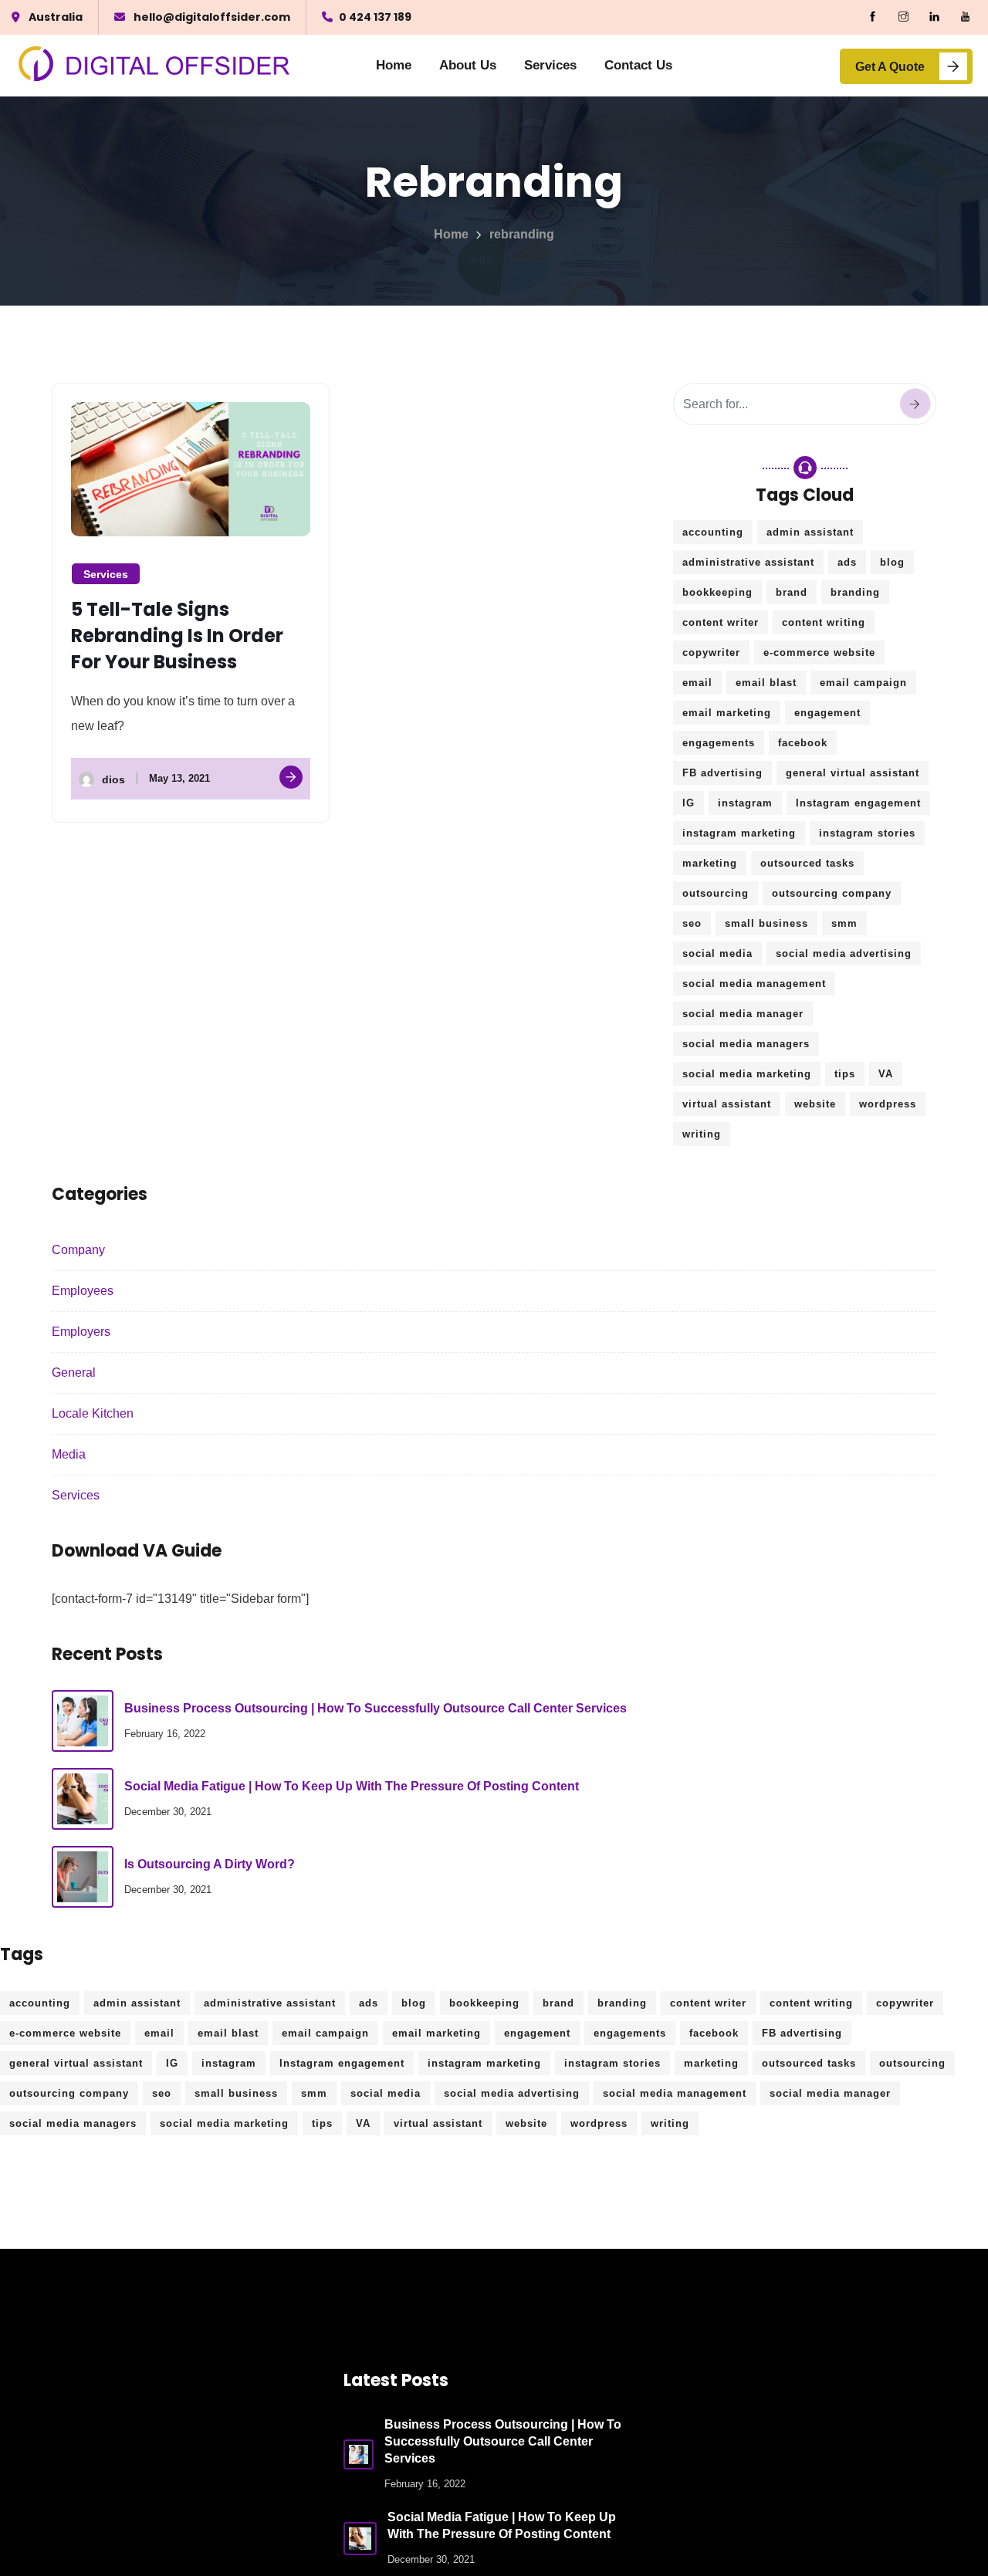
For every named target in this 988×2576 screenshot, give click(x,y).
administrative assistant (748, 562)
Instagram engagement (858, 803)
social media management (754, 984)
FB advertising (722, 773)
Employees (83, 1291)
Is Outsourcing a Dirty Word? (210, 1864)
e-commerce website (819, 652)
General (74, 1373)
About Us (468, 65)
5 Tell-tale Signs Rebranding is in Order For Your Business (177, 636)
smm (844, 923)
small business (766, 923)
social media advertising (844, 953)
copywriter (711, 652)
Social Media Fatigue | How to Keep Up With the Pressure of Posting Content (352, 1786)
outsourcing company (832, 893)
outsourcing (716, 893)
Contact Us (638, 65)
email (697, 683)
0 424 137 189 (375, 17)
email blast (766, 683)
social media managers (746, 1044)
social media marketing (747, 1074)
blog (892, 562)
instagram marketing (739, 833)
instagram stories (867, 833)
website (815, 1104)
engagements (719, 743)
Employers (81, 1332)
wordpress (888, 1104)
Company (78, 1250)
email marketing (727, 713)
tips (845, 1074)
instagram (745, 803)
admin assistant (810, 532)
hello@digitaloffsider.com (212, 17)
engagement (827, 713)
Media (69, 1454)
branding (855, 592)
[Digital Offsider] (155, 66)
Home (394, 65)
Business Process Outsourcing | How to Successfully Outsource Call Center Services (376, 1708)
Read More (291, 777)
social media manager (743, 1014)
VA (886, 1074)
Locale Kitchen (93, 1413)
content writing (824, 622)
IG (689, 803)
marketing (710, 863)
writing (702, 1134)
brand (792, 592)
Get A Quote (890, 67)
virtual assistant (727, 1104)
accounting (713, 532)
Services (550, 65)
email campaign (863, 683)
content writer (721, 622)
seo (692, 923)
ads (847, 562)
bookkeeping (717, 592)
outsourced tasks (807, 863)
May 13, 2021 (179, 778)
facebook (803, 743)
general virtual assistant (853, 773)
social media (717, 953)
